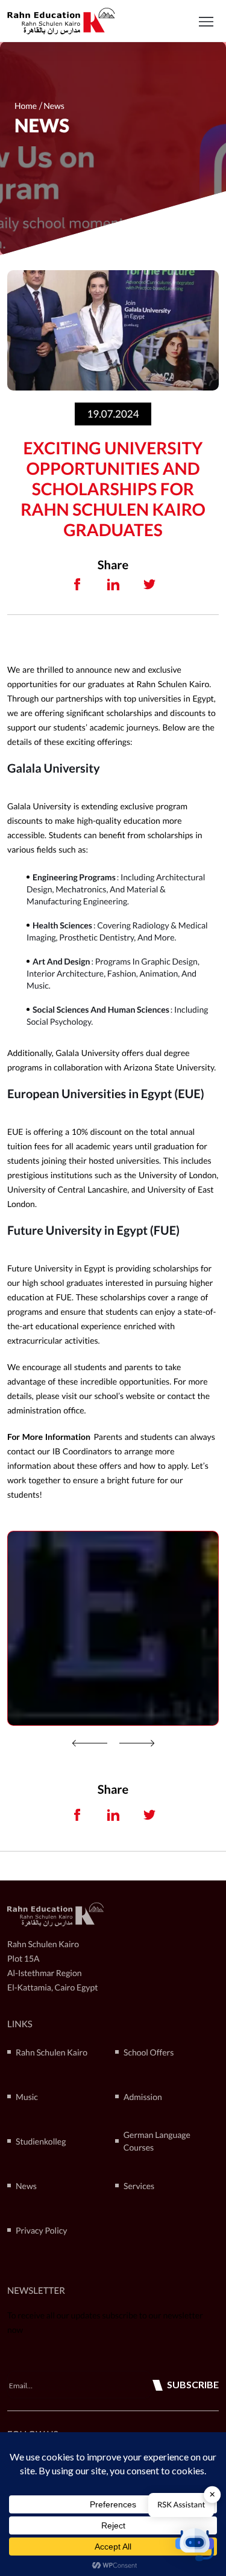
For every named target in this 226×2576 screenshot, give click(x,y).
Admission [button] (143, 2097)
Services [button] (139, 2186)
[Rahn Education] (61, 21)
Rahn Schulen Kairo (52, 2052)
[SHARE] (77, 584)
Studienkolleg (41, 2141)
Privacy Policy (41, 2230)
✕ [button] (212, 2494)
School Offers (149, 2052)
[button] (206, 21)
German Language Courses (157, 2141)
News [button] (26, 2186)
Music (27, 2097)
